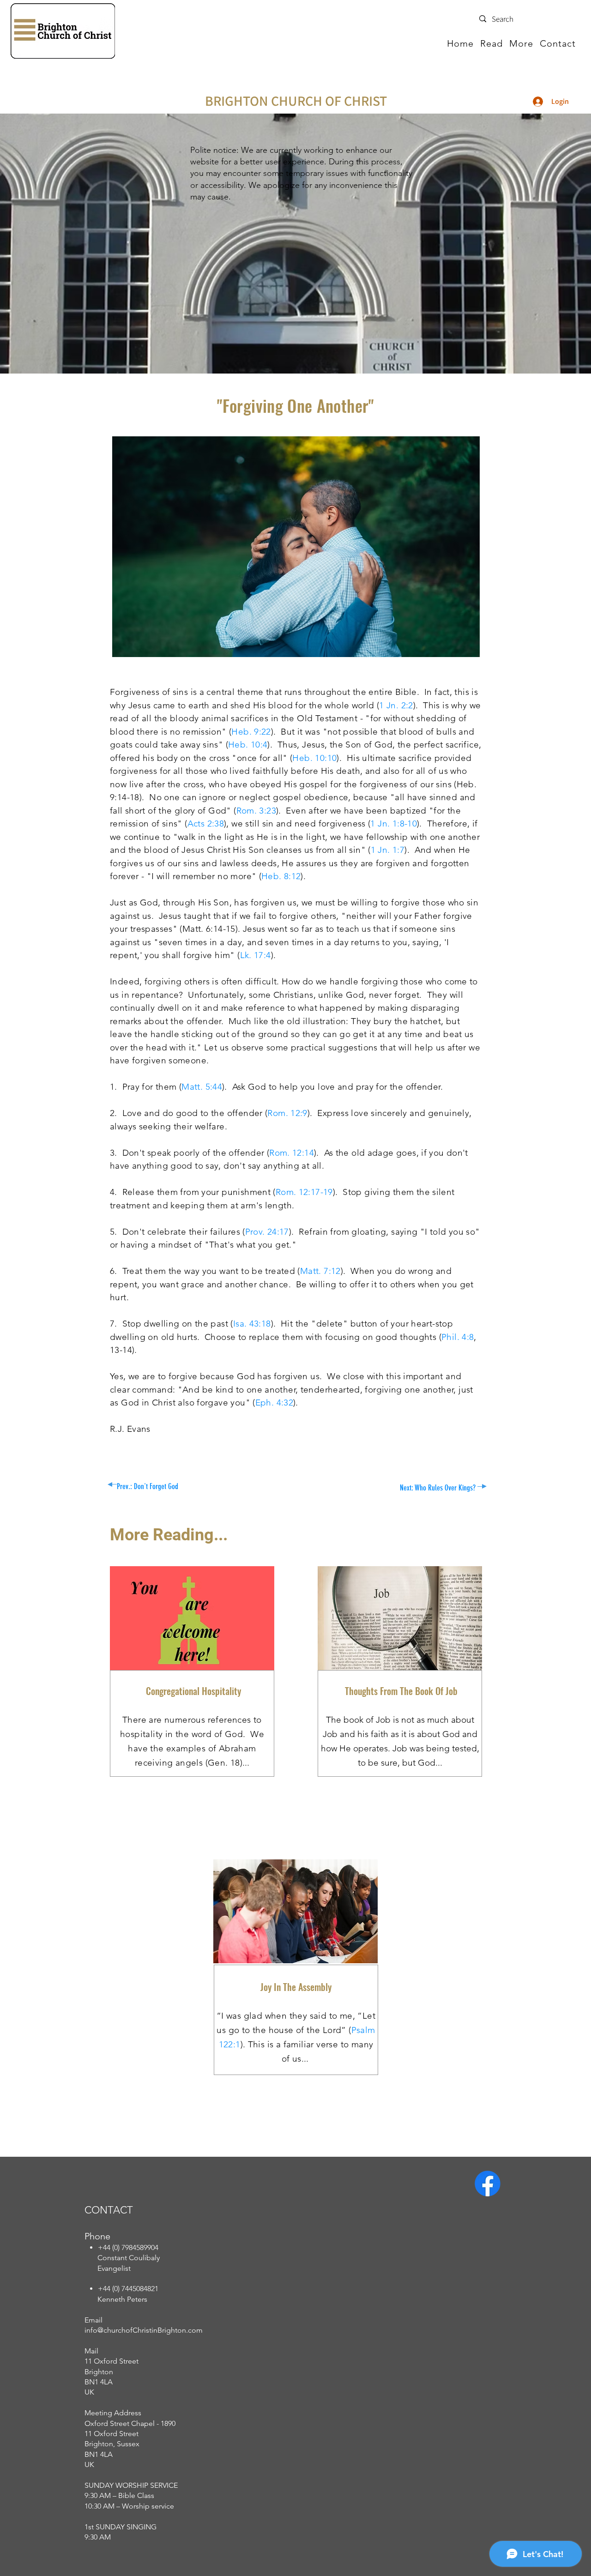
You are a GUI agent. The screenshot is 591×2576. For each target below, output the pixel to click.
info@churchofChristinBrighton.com (144, 2330)
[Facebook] (488, 2184)
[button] (491, 43)
